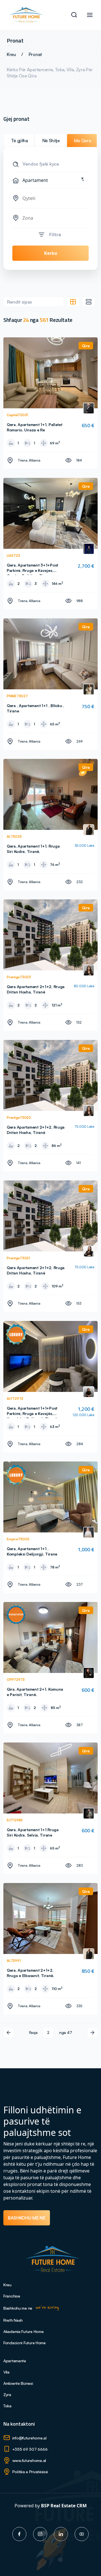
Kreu (11, 54)
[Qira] (50, 372)
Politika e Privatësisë (30, 2472)
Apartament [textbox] (53, 180)
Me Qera (83, 141)
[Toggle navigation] (90, 15)
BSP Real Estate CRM (64, 2506)
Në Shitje (51, 141)
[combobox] (50, 180)
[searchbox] (54, 198)
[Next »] (92, 2033)
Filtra (55, 235)
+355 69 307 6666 (30, 2449)
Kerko (51, 253)
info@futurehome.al (29, 2438)
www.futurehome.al (29, 2460)
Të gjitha (19, 141)
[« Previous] (9, 2033)
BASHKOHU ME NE (27, 2218)
